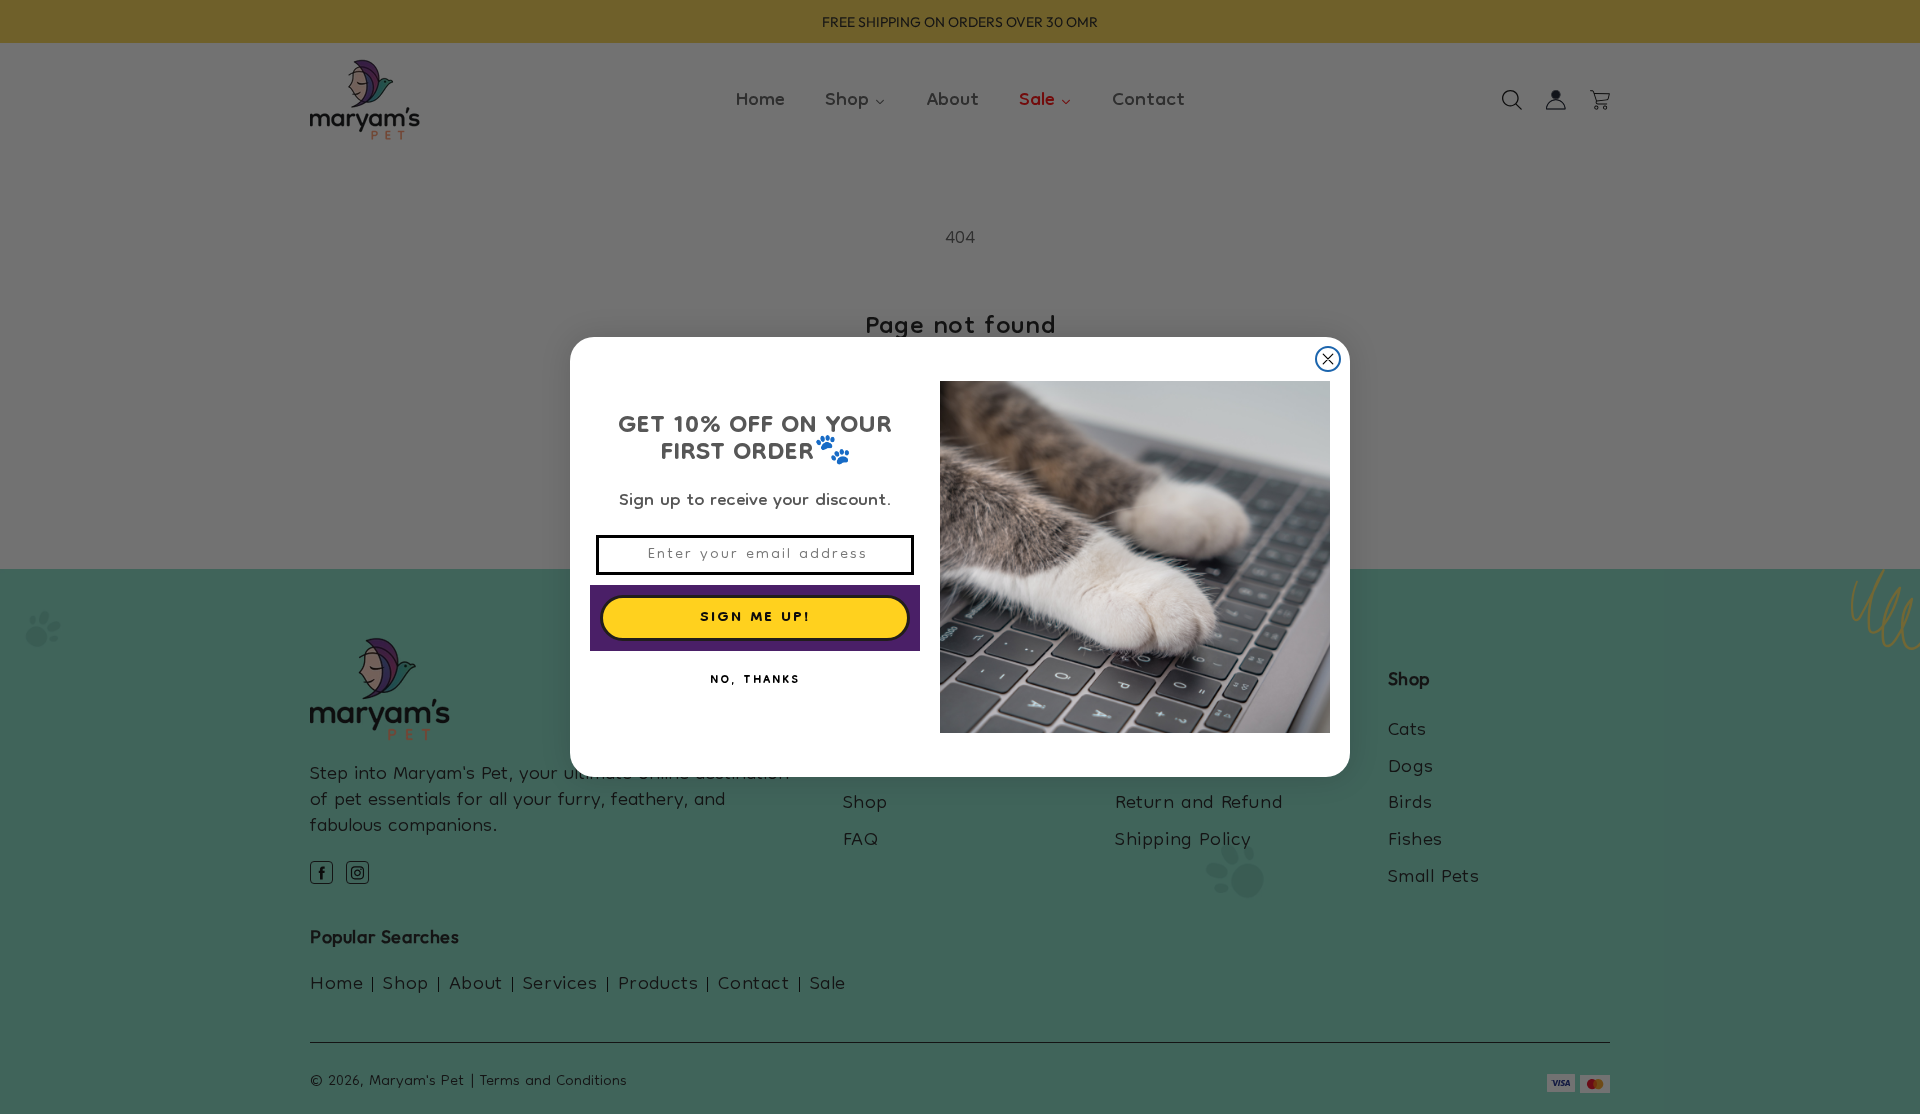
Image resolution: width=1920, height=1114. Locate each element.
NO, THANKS (755, 681)
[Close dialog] (1328, 359)
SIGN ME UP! (755, 618)
